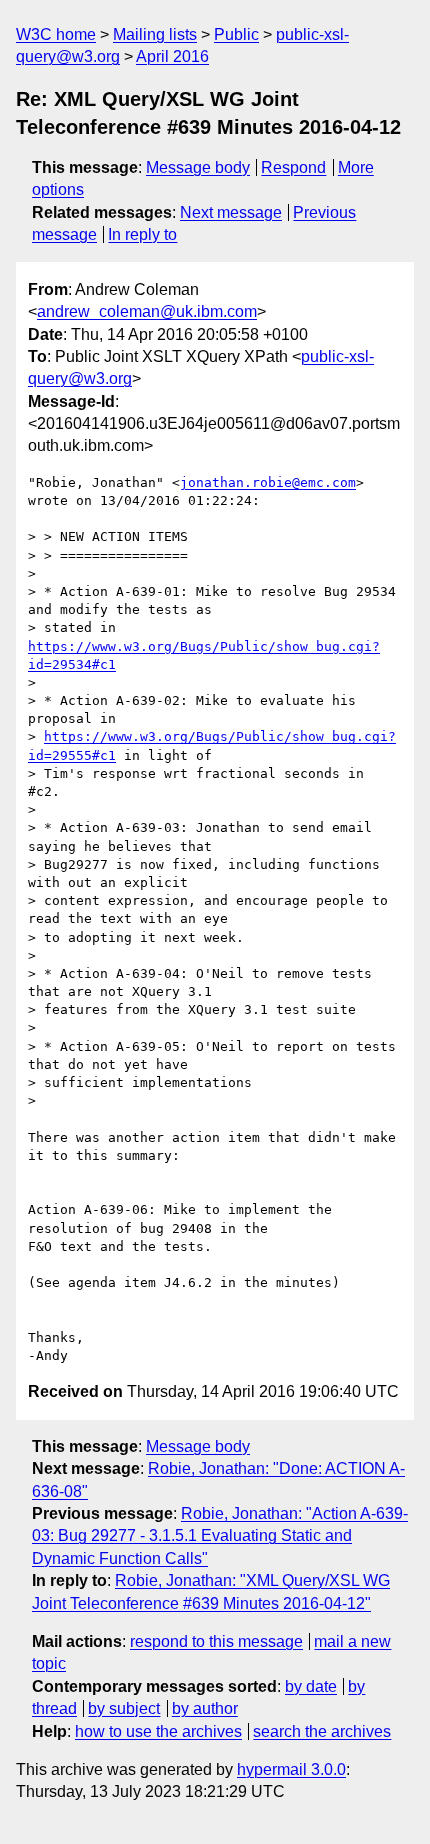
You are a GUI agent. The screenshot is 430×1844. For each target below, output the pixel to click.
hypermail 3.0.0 (291, 1769)
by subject (124, 1708)
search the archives (322, 1731)
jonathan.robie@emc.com (268, 482)
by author (205, 1708)
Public (236, 34)
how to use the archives (158, 1731)
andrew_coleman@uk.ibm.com (147, 311)
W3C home (56, 34)
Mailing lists (155, 34)
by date (311, 1686)
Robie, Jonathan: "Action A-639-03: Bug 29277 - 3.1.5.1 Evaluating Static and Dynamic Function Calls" (220, 1536)
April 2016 (172, 56)
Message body (198, 167)
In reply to (142, 234)
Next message (231, 212)
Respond (293, 167)
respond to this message (216, 1641)
